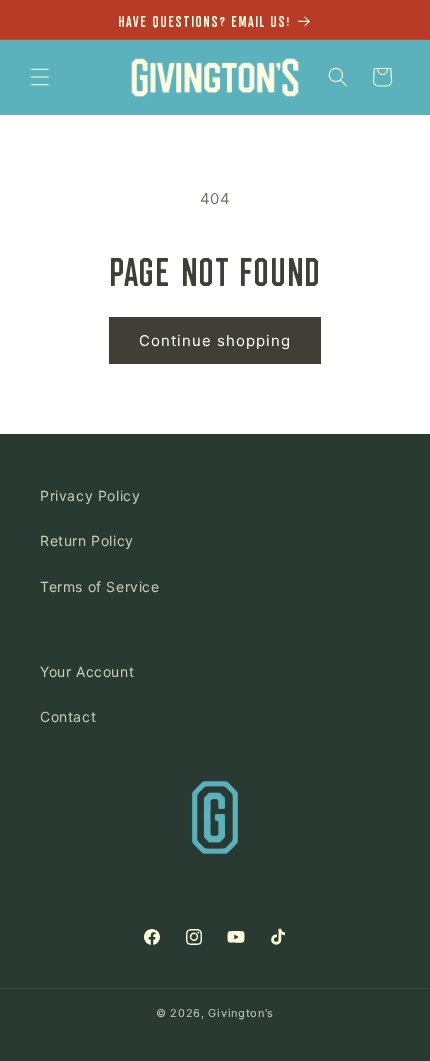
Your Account (87, 671)
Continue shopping (215, 340)
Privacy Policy (90, 495)
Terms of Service (100, 586)
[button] (40, 77)
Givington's (241, 1013)
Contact (68, 716)
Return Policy (87, 540)
